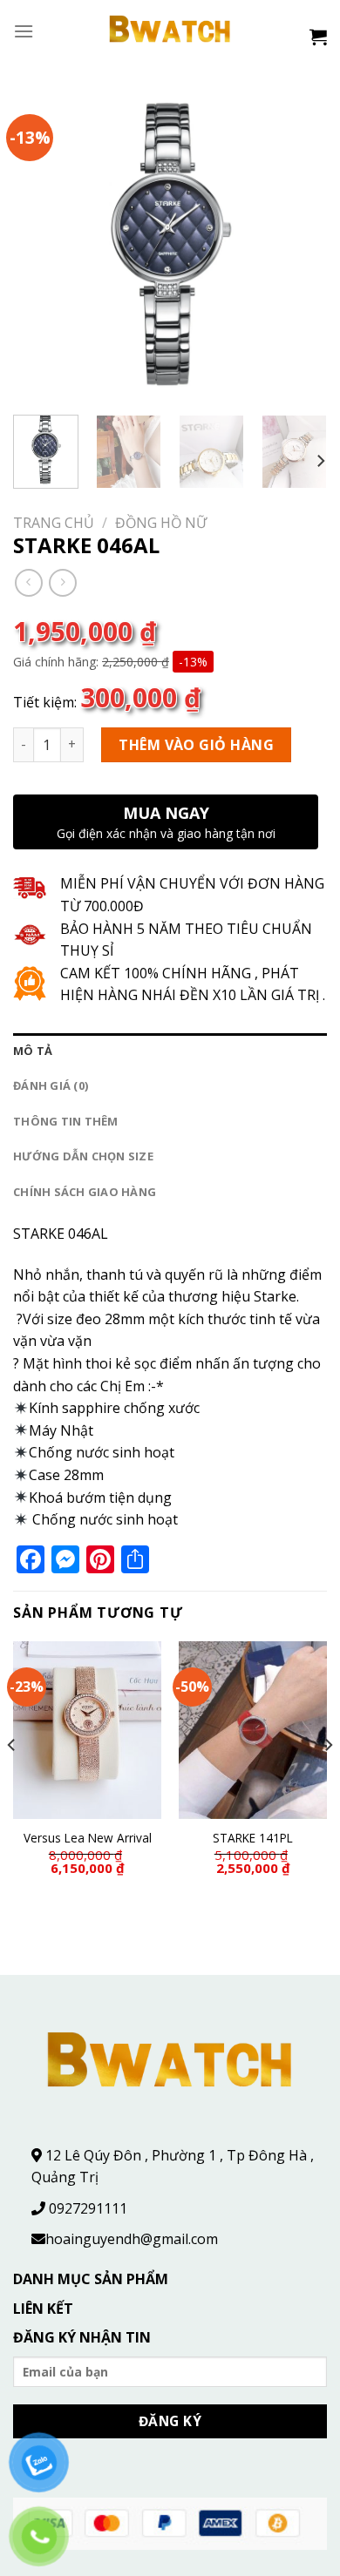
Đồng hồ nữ (161, 523)
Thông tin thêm (66, 1121)
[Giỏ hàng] (318, 37)
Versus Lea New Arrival (88, 1838)
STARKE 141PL (253, 1838)
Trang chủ (54, 523)
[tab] (170, 1051)
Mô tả (33, 1051)
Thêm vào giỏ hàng (196, 745)
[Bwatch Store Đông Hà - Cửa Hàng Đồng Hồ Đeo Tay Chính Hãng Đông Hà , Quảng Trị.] (170, 31)
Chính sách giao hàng (85, 1192)
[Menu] (24, 31)
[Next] (299, 245)
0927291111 (88, 2208)
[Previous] (41, 245)
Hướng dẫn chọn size (83, 1156)
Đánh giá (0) (51, 1085)
